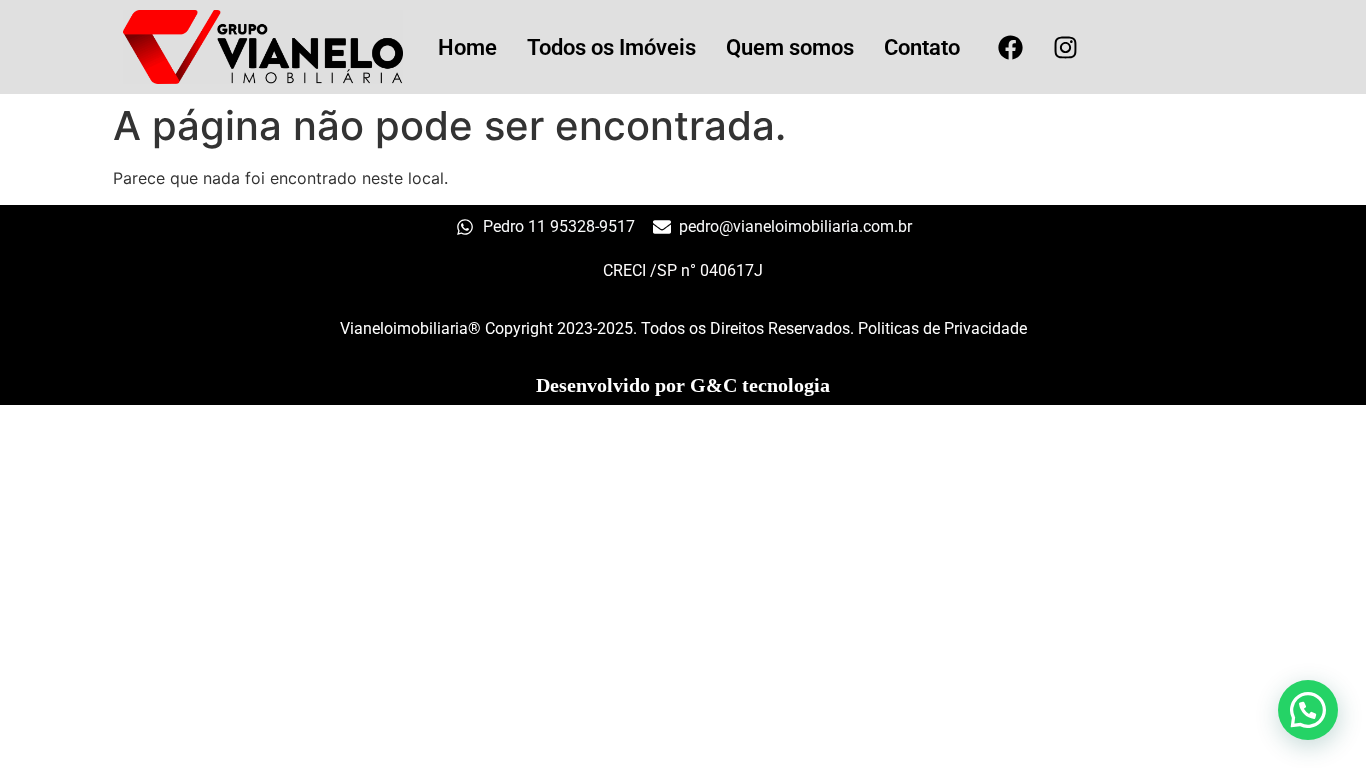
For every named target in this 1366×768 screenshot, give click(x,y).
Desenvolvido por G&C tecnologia (683, 385)
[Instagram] (1065, 47)
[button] (1308, 710)
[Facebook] (1010, 47)
